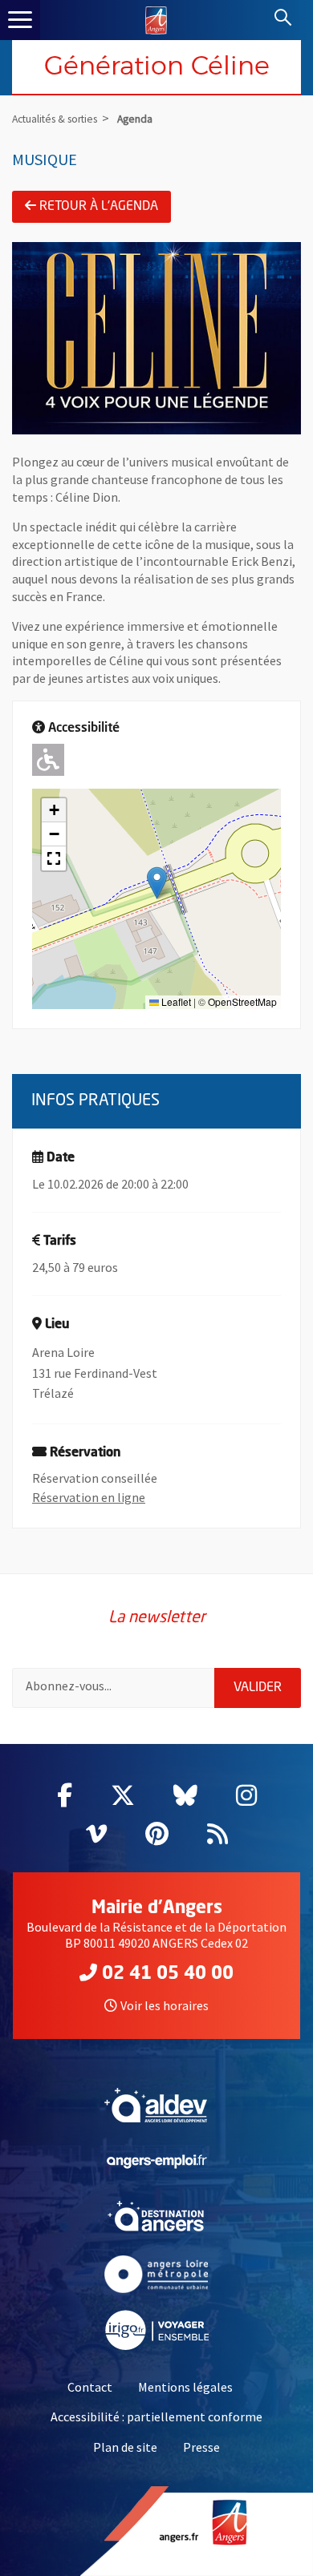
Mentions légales (185, 2387)
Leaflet (175, 1001)
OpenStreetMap (242, 1001)
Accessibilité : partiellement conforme (156, 2417)
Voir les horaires (165, 2005)
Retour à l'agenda (99, 207)
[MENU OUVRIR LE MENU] (20, 20)
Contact (90, 2387)
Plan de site (125, 2447)
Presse (201, 2447)
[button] (157, 883)
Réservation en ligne (89, 1497)
